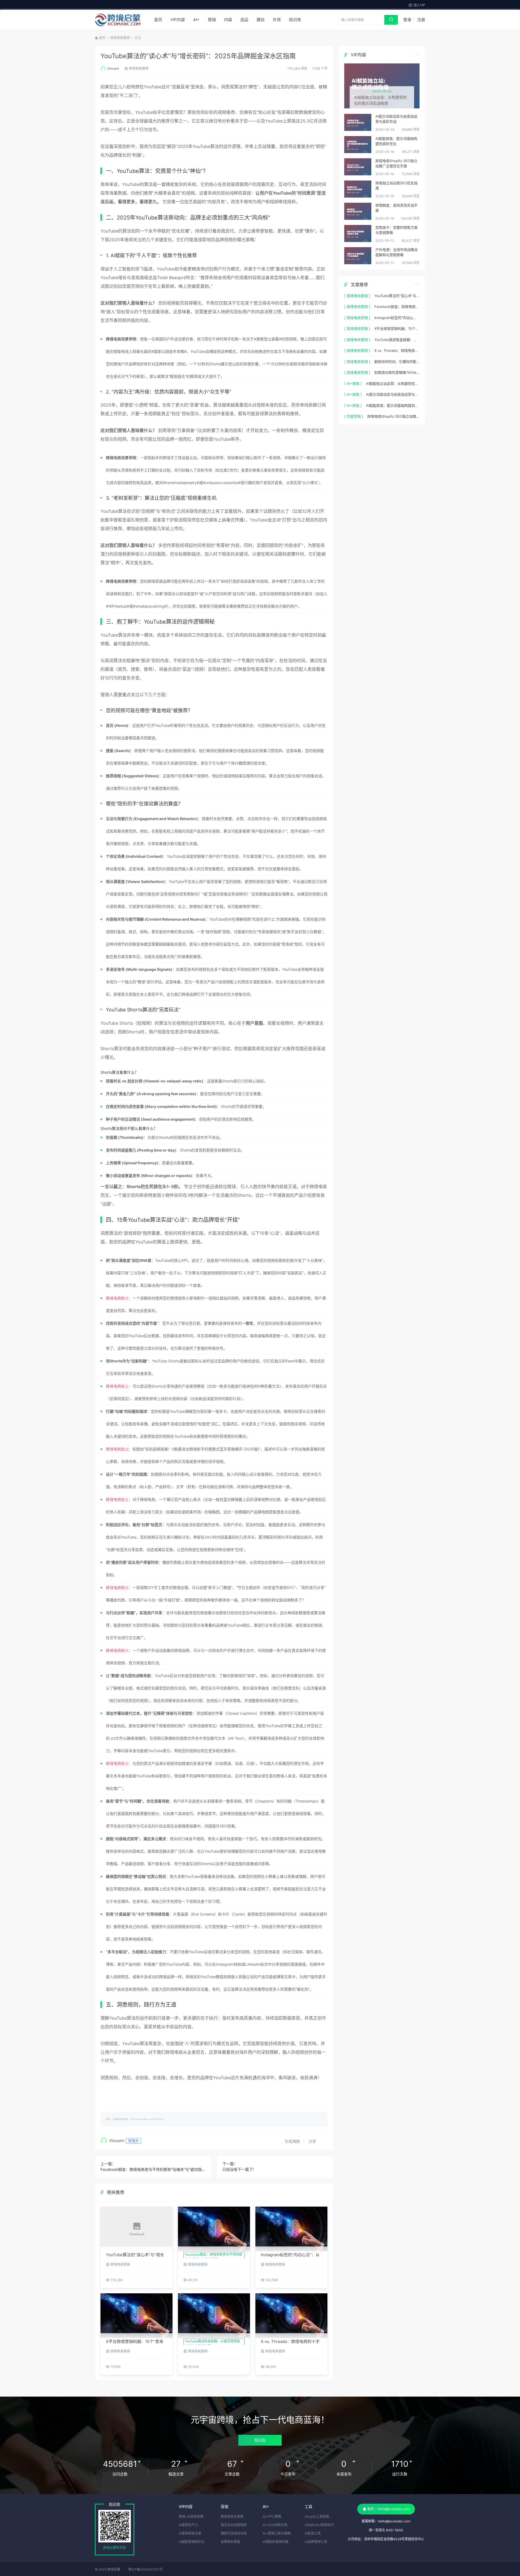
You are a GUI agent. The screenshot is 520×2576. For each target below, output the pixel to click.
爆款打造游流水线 (234, 2533)
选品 (244, 20)
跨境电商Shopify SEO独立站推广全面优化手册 (396, 163)
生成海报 (293, 2141)
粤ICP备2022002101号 (145, 2569)
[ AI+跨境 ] (353, 383)
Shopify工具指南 (317, 2517)
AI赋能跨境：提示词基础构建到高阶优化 (396, 141)
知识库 (295, 20)
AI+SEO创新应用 (275, 2525)
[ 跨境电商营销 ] (357, 296)
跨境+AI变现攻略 (191, 2517)
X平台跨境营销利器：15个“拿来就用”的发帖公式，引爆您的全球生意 (397, 328)
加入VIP (419, 5)
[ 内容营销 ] (354, 416)
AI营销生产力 (188, 2525)
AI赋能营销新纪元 (192, 2542)
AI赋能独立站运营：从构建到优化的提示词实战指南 (393, 383)
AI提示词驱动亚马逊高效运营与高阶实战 (396, 119)
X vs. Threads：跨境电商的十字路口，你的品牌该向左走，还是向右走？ (397, 350)
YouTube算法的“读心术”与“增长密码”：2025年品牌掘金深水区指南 (198, 56)
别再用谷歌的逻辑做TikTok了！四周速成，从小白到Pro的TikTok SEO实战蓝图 (397, 372)
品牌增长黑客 (230, 2542)
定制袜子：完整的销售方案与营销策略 (396, 230)
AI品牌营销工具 (316, 2542)
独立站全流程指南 (234, 2525)
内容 (228, 20)
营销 (212, 20)
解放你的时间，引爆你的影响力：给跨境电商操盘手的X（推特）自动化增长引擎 (397, 362)
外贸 (277, 20)
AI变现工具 (313, 2533)
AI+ (196, 20)
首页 (158, 20)
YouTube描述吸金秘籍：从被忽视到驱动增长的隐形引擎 (397, 340)
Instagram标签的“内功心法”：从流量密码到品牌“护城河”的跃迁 (397, 318)
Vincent (113, 68)
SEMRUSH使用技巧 (319, 2525)
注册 (421, 20)
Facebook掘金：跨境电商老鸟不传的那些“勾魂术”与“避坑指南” (153, 2169)
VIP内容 (178, 20)
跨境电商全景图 (232, 2517)
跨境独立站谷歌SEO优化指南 (396, 186)
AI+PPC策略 (272, 2517)
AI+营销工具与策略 (277, 2533)
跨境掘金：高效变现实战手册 (396, 208)
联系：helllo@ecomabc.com (388, 2509)
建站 (261, 20)
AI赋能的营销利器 (276, 2542)
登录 (407, 20)
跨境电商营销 (120, 38)
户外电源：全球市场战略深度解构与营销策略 (396, 252)
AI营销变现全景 (190, 2533)
